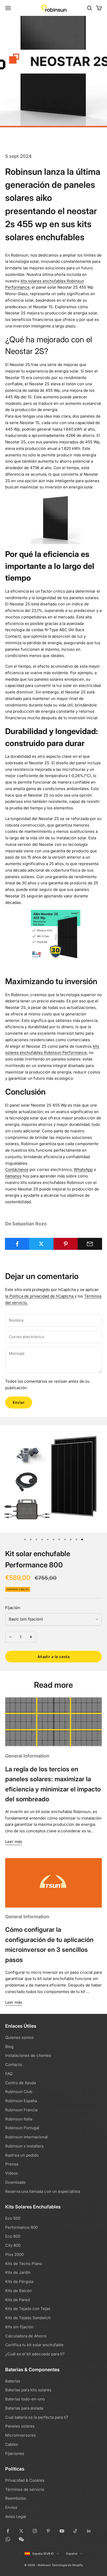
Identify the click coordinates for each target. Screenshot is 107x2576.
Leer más (14, 1842)
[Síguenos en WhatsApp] (8, 2539)
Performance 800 (21, 2227)
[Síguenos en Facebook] (8, 2531)
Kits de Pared (18, 2300)
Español (72, 2554)
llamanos (13, 1176)
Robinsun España (21, 2101)
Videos (12, 2173)
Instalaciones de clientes (28, 2055)
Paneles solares (20, 2426)
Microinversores (21, 2435)
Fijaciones (15, 2453)
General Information (27, 1756)
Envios (11, 2507)
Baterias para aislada (24, 2408)
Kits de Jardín (18, 2272)
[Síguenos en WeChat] (21, 2539)
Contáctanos (17, 1169)
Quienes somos (19, 2037)
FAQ (9, 2074)
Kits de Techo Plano (24, 2264)
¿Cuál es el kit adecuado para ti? (35, 2354)
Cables (12, 2444)
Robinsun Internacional (26, 2137)
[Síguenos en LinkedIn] (89, 2531)
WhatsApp (83, 1169)
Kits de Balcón (18, 2291)
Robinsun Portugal (22, 2128)
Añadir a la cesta (54, 1657)
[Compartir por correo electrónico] (90, 1244)
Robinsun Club (19, 2092)
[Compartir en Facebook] (17, 1244)
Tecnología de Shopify (67, 2565)
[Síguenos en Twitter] (21, 2531)
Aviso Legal (16, 2516)
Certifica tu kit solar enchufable (34, 2345)
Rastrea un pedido (22, 2155)
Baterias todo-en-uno (25, 2399)
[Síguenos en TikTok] (75, 2531)
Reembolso (16, 2498)
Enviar (19, 1402)
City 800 (13, 2245)
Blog (9, 2047)
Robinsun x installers (24, 2146)
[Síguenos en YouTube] (62, 2531)
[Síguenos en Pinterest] (48, 2531)
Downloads (15, 2182)
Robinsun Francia (21, 2110)
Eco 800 (13, 2236)
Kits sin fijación (19, 2327)
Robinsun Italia (19, 2119)
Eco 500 (13, 2218)
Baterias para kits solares (28, 2390)
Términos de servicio (25, 2489)
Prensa (12, 2164)
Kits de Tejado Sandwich (28, 2318)
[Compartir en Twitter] (41, 1244)
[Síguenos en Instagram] (35, 2531)
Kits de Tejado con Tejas (28, 2309)
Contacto (14, 2065)
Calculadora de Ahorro (26, 2336)
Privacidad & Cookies (25, 2480)
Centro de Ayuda (21, 2083)
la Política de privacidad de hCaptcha (40, 1296)
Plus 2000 (14, 2254)
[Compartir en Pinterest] (66, 1244)
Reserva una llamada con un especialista (43, 2191)
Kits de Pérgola (19, 2282)
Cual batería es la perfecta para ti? (37, 2417)
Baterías (13, 2381)
